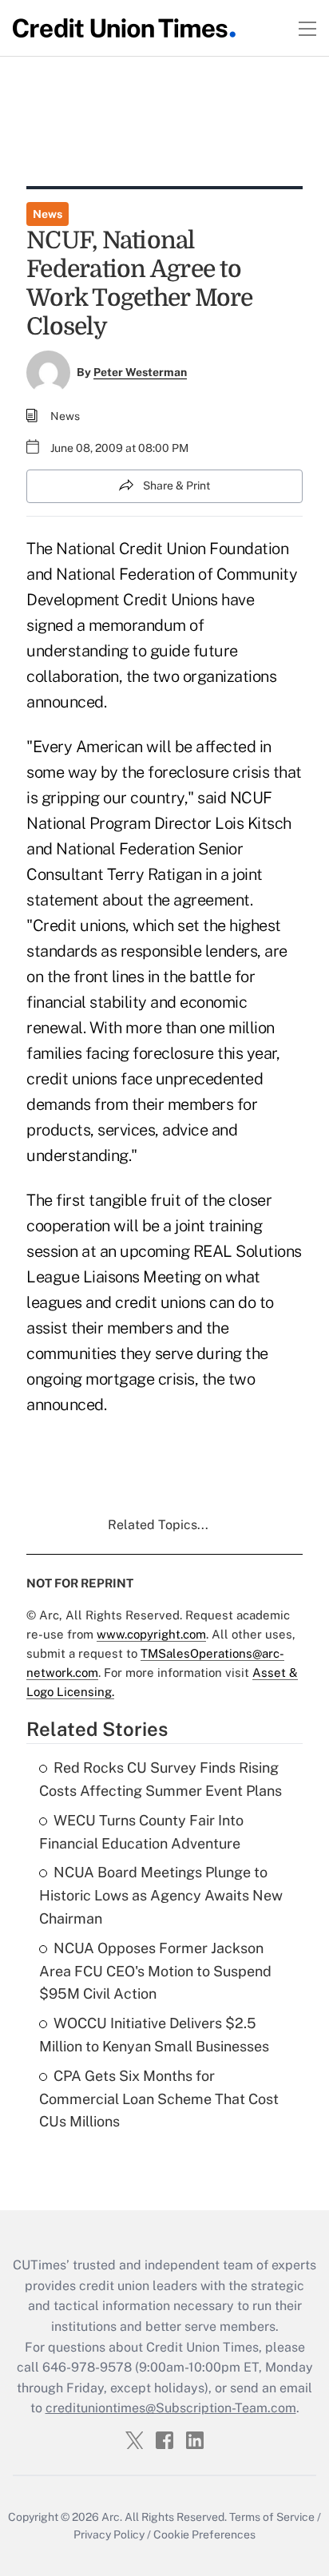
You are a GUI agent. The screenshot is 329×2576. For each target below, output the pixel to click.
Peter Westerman (140, 372)
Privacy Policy (109, 2534)
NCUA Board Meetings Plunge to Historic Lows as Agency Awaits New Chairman (161, 1895)
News (48, 214)
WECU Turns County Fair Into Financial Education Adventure (141, 1832)
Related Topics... (158, 1525)
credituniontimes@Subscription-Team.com (171, 2408)
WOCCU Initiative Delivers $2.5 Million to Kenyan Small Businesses (154, 2035)
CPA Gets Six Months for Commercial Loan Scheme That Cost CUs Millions (159, 2099)
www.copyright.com (151, 1634)
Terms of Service (272, 2517)
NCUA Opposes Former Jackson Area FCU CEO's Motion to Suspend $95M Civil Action (155, 1971)
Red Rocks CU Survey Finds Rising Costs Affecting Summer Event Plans (161, 1779)
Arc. (112, 2517)
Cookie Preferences (204, 2534)
